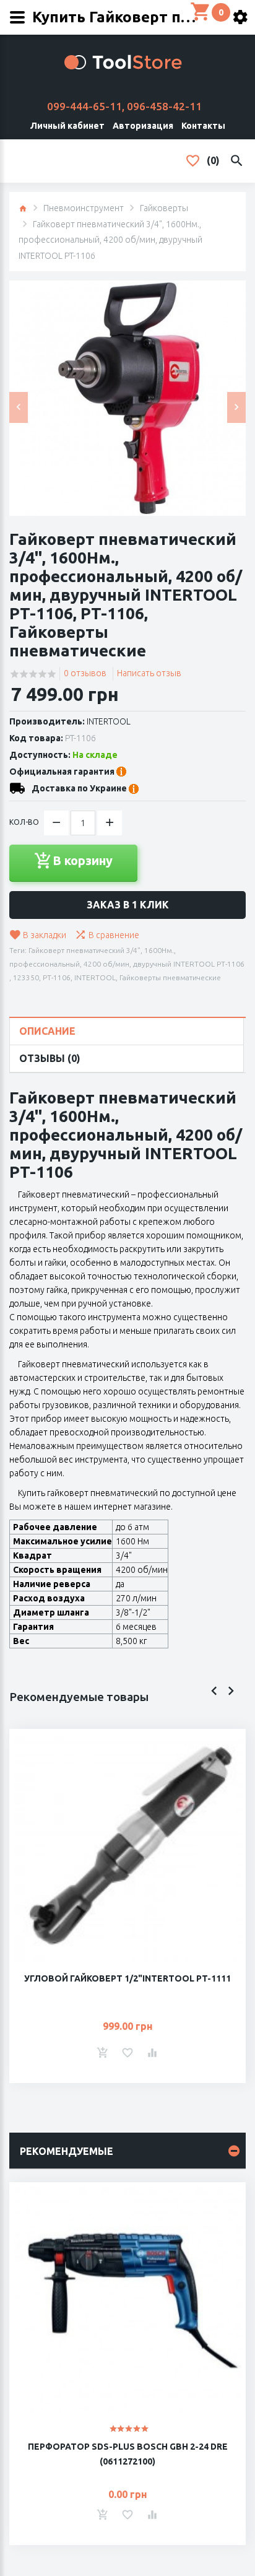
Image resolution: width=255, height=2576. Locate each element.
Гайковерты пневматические (170, 977)
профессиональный (45, 964)
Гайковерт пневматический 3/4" (84, 950)
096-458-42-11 (164, 106)
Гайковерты (164, 208)
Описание (47, 1031)
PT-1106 (57, 977)
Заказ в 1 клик (128, 905)
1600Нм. (159, 950)
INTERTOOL (109, 721)
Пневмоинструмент (84, 208)
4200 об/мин (106, 964)
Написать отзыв (149, 673)
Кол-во (24, 822)
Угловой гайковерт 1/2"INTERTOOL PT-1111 (127, 1978)
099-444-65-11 (84, 106)
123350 (26, 977)
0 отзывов (85, 673)
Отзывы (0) (50, 1058)
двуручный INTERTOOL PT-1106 (189, 964)
